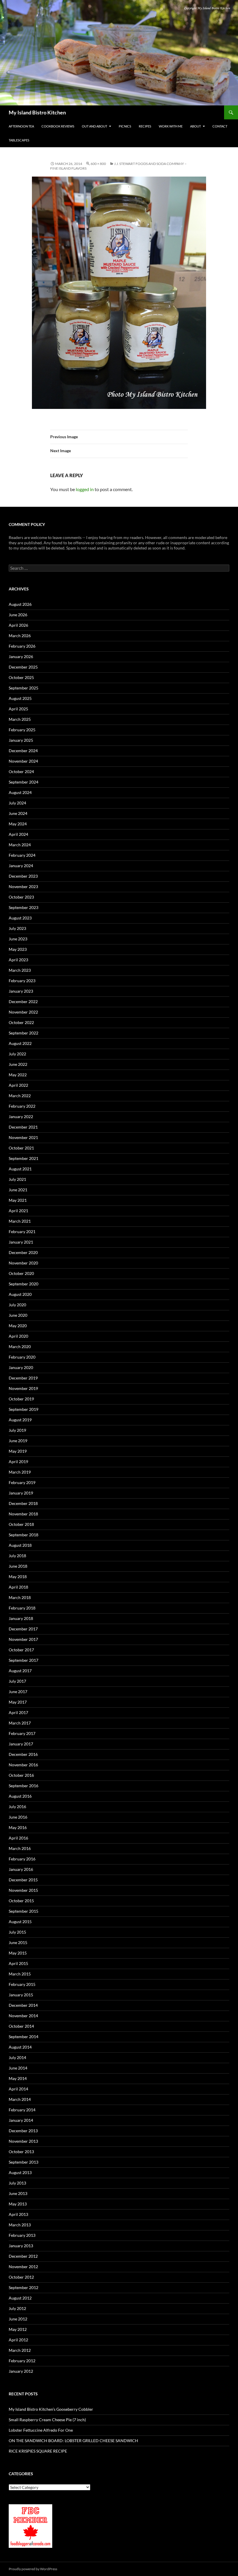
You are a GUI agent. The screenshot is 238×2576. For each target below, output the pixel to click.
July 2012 (17, 2308)
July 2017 (17, 1681)
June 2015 (18, 1942)
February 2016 (22, 1859)
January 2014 (21, 2120)
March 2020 (20, 1347)
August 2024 (20, 792)
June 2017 (18, 1692)
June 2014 (18, 2068)
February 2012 (22, 2361)
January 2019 (21, 1493)
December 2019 (23, 1378)
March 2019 (20, 1472)
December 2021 (23, 1127)
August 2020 (20, 1294)
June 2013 (18, 2193)
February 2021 (22, 1232)
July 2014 (17, 2057)
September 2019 (24, 1409)
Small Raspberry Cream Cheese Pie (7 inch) (47, 2420)
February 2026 (22, 646)
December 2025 (23, 667)
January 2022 (21, 1117)
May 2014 (18, 2078)
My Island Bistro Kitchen (37, 112)
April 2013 (18, 2214)
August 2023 (20, 918)
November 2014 (23, 2016)
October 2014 (21, 2026)
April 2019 (18, 1462)
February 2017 (22, 1733)
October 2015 (21, 1901)
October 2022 (21, 1022)
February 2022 (22, 1106)
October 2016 (21, 1775)
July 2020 (17, 1305)
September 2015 (24, 1911)
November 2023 (23, 886)
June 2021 (18, 1190)
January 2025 (21, 740)
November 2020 (23, 1263)
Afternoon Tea (21, 126)
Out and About (94, 126)
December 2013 (23, 2131)
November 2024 (23, 761)
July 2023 (17, 928)
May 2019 (18, 1451)
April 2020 (18, 1336)
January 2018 (21, 1618)
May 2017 (18, 1702)
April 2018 (18, 1587)
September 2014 (24, 2037)
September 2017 (24, 1660)
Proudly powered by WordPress (33, 2569)
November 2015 (23, 1890)
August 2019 (20, 1420)
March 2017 (20, 1723)
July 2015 (17, 1932)
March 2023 (20, 970)
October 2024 (21, 771)
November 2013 (23, 2141)
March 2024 (20, 845)
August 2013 (20, 2172)
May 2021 (18, 1200)
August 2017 (20, 1671)
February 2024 (22, 855)
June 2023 (18, 939)
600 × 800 (98, 164)
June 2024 (18, 813)
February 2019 (22, 1482)
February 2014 (22, 2110)
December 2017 (23, 1629)
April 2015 (18, 1963)
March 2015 (20, 1974)
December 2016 (23, 1754)
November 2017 (23, 1639)
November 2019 (23, 1388)
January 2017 (21, 1744)
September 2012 (24, 2287)
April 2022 (18, 1085)
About (195, 126)
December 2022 (23, 1002)
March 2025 (20, 719)
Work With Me (171, 126)
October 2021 (21, 1148)
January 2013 (21, 2246)
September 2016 (24, 1786)
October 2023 (21, 897)
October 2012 (21, 2277)
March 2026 (20, 636)
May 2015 (18, 1953)
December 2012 (23, 2256)
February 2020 (22, 1357)
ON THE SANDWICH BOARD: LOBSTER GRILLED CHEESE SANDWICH (73, 2441)
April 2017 (18, 1712)
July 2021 (17, 1179)
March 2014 (20, 2099)
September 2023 (24, 907)
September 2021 (24, 1158)
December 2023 (23, 876)
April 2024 (18, 834)
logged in (85, 489)
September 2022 (24, 1033)
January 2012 (21, 2371)
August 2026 (20, 604)
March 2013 (20, 2225)
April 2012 (18, 2340)
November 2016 (23, 1765)
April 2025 (18, 709)
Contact (220, 126)
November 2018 (23, 1514)
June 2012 (18, 2319)
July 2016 (17, 1807)
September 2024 (24, 782)
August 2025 (20, 698)
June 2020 (18, 1315)
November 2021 (23, 1137)
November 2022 (23, 1012)
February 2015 (22, 1984)
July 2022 (17, 1054)
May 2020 (18, 1326)
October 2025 (21, 677)
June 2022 (18, 1064)
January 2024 (21, 866)
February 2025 (22, 730)
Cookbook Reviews (58, 126)
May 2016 (18, 1827)
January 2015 (21, 1995)
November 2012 (23, 2267)
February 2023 (22, 981)
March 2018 (20, 1597)
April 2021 (18, 1211)
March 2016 (20, 1848)
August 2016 (20, 1796)
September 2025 (24, 688)
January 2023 (21, 991)
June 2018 (18, 1566)
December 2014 (23, 2005)
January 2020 (21, 1367)
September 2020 (24, 1284)
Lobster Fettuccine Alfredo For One (41, 2430)
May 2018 (18, 1577)
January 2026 (21, 656)
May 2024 (18, 824)
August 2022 (20, 1043)
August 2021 (20, 1169)
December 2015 (23, 1880)
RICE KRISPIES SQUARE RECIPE (38, 2451)
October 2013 (21, 2152)
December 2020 (23, 1252)
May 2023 (18, 949)
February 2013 (22, 2235)
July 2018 (17, 1556)
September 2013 (24, 2162)
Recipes (145, 126)
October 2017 (21, 1650)
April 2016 (18, 1838)
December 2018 (23, 1503)
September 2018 (24, 1535)
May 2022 (18, 1075)
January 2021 (21, 1242)
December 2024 (23, 751)
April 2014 (18, 2089)
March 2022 (20, 1096)
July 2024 (17, 803)
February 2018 (22, 1608)
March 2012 (20, 2350)
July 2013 (17, 2183)
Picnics (125, 126)
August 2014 (20, 2047)
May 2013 (18, 2204)
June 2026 (18, 615)
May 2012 (18, 2329)
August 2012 (20, 2298)
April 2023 (18, 960)
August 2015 (20, 1922)
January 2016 (21, 1869)
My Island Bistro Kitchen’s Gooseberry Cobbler (51, 2409)
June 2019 (18, 1441)
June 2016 (18, 1817)
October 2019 (21, 1399)
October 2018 (21, 1524)
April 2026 (18, 625)
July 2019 (17, 1430)
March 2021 (20, 1221)
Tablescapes (19, 140)
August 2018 (20, 1545)
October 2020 (21, 1273)
